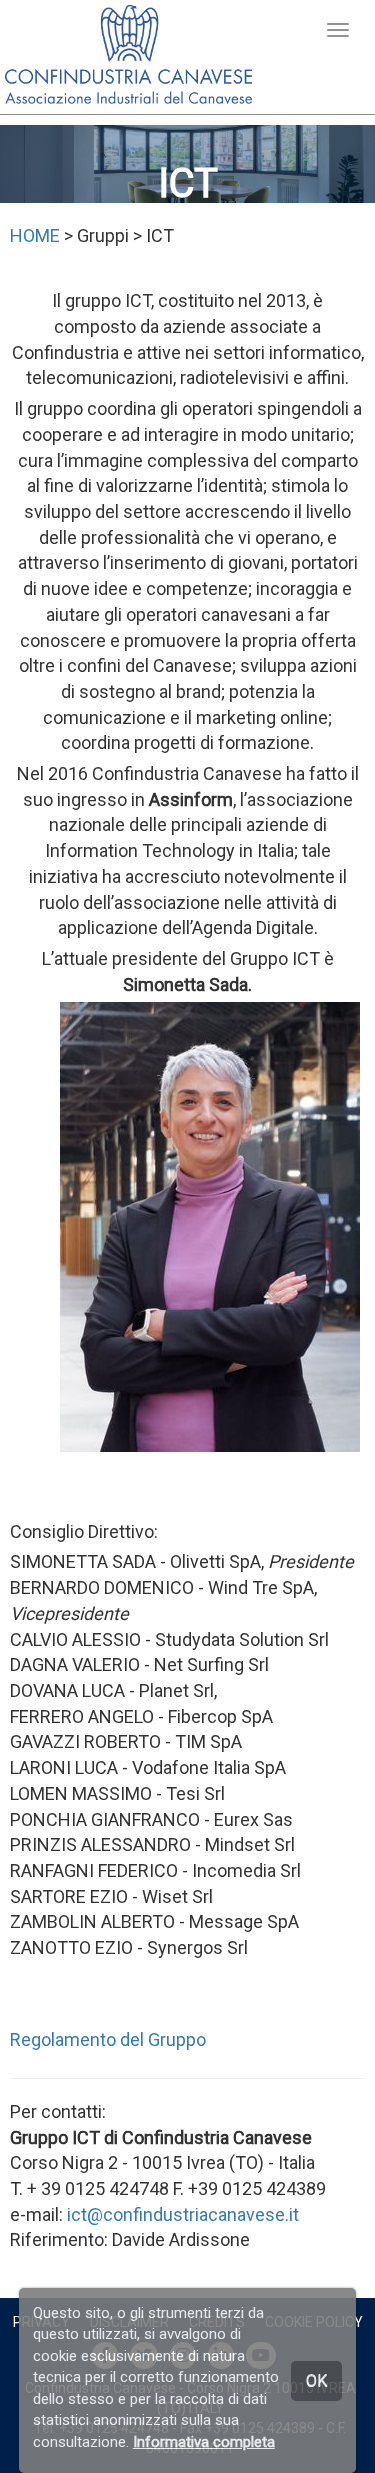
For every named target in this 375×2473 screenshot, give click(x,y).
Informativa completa (204, 2442)
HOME (35, 235)
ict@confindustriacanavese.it (183, 2214)
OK (316, 2380)
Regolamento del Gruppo (108, 2039)
